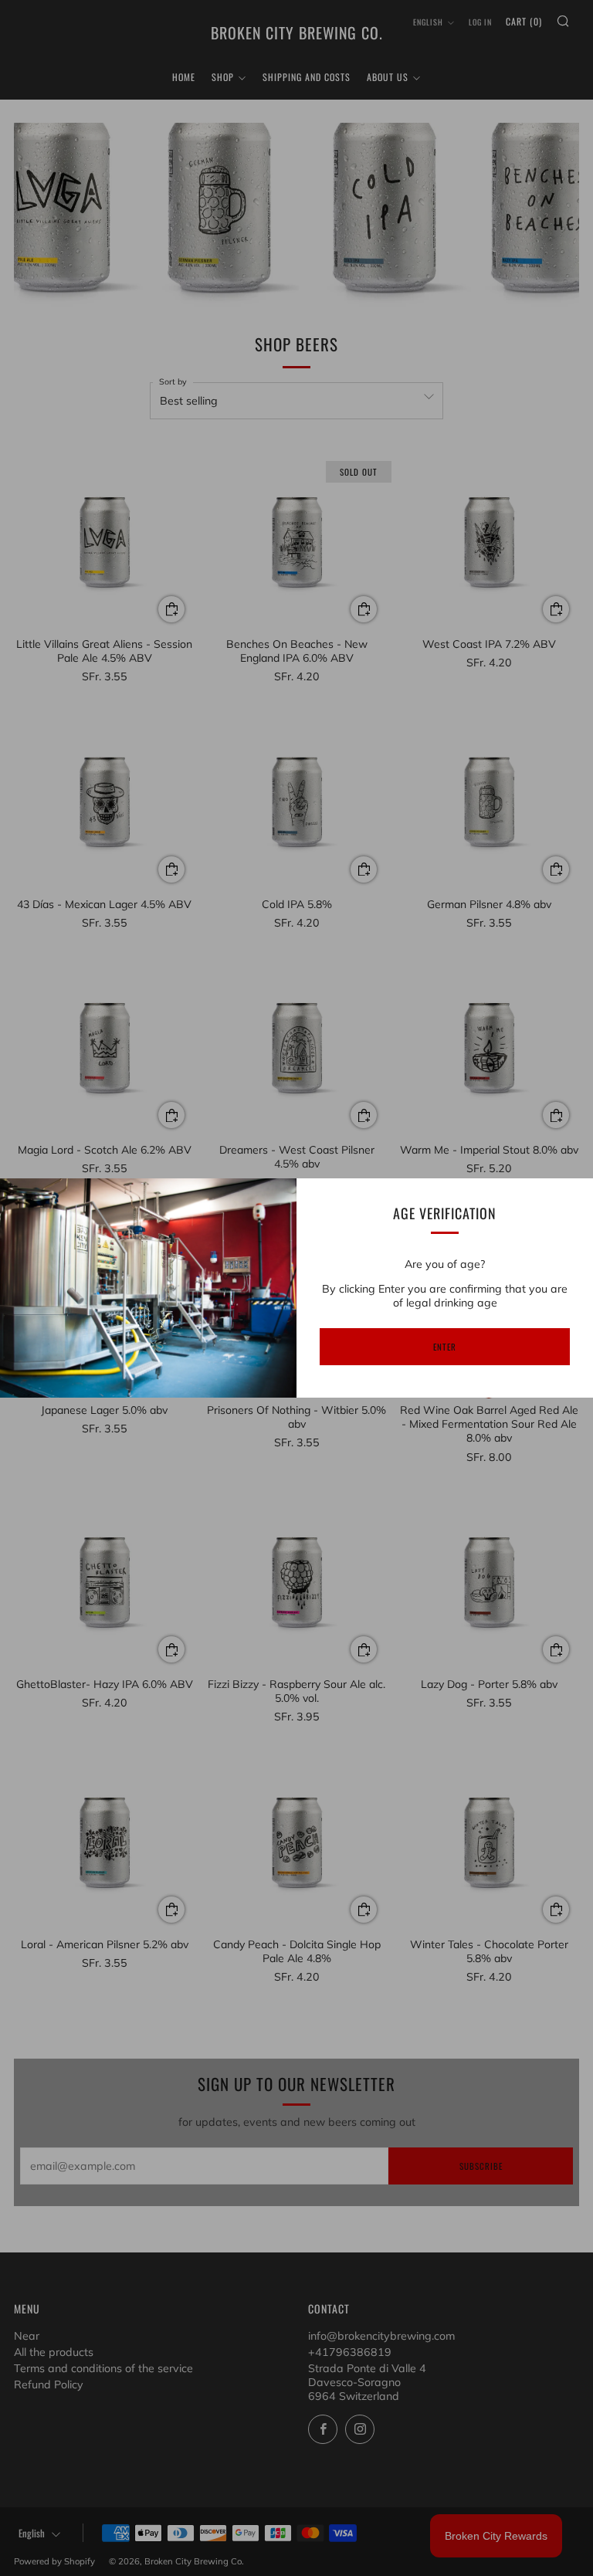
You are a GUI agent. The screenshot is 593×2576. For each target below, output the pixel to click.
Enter (445, 1347)
